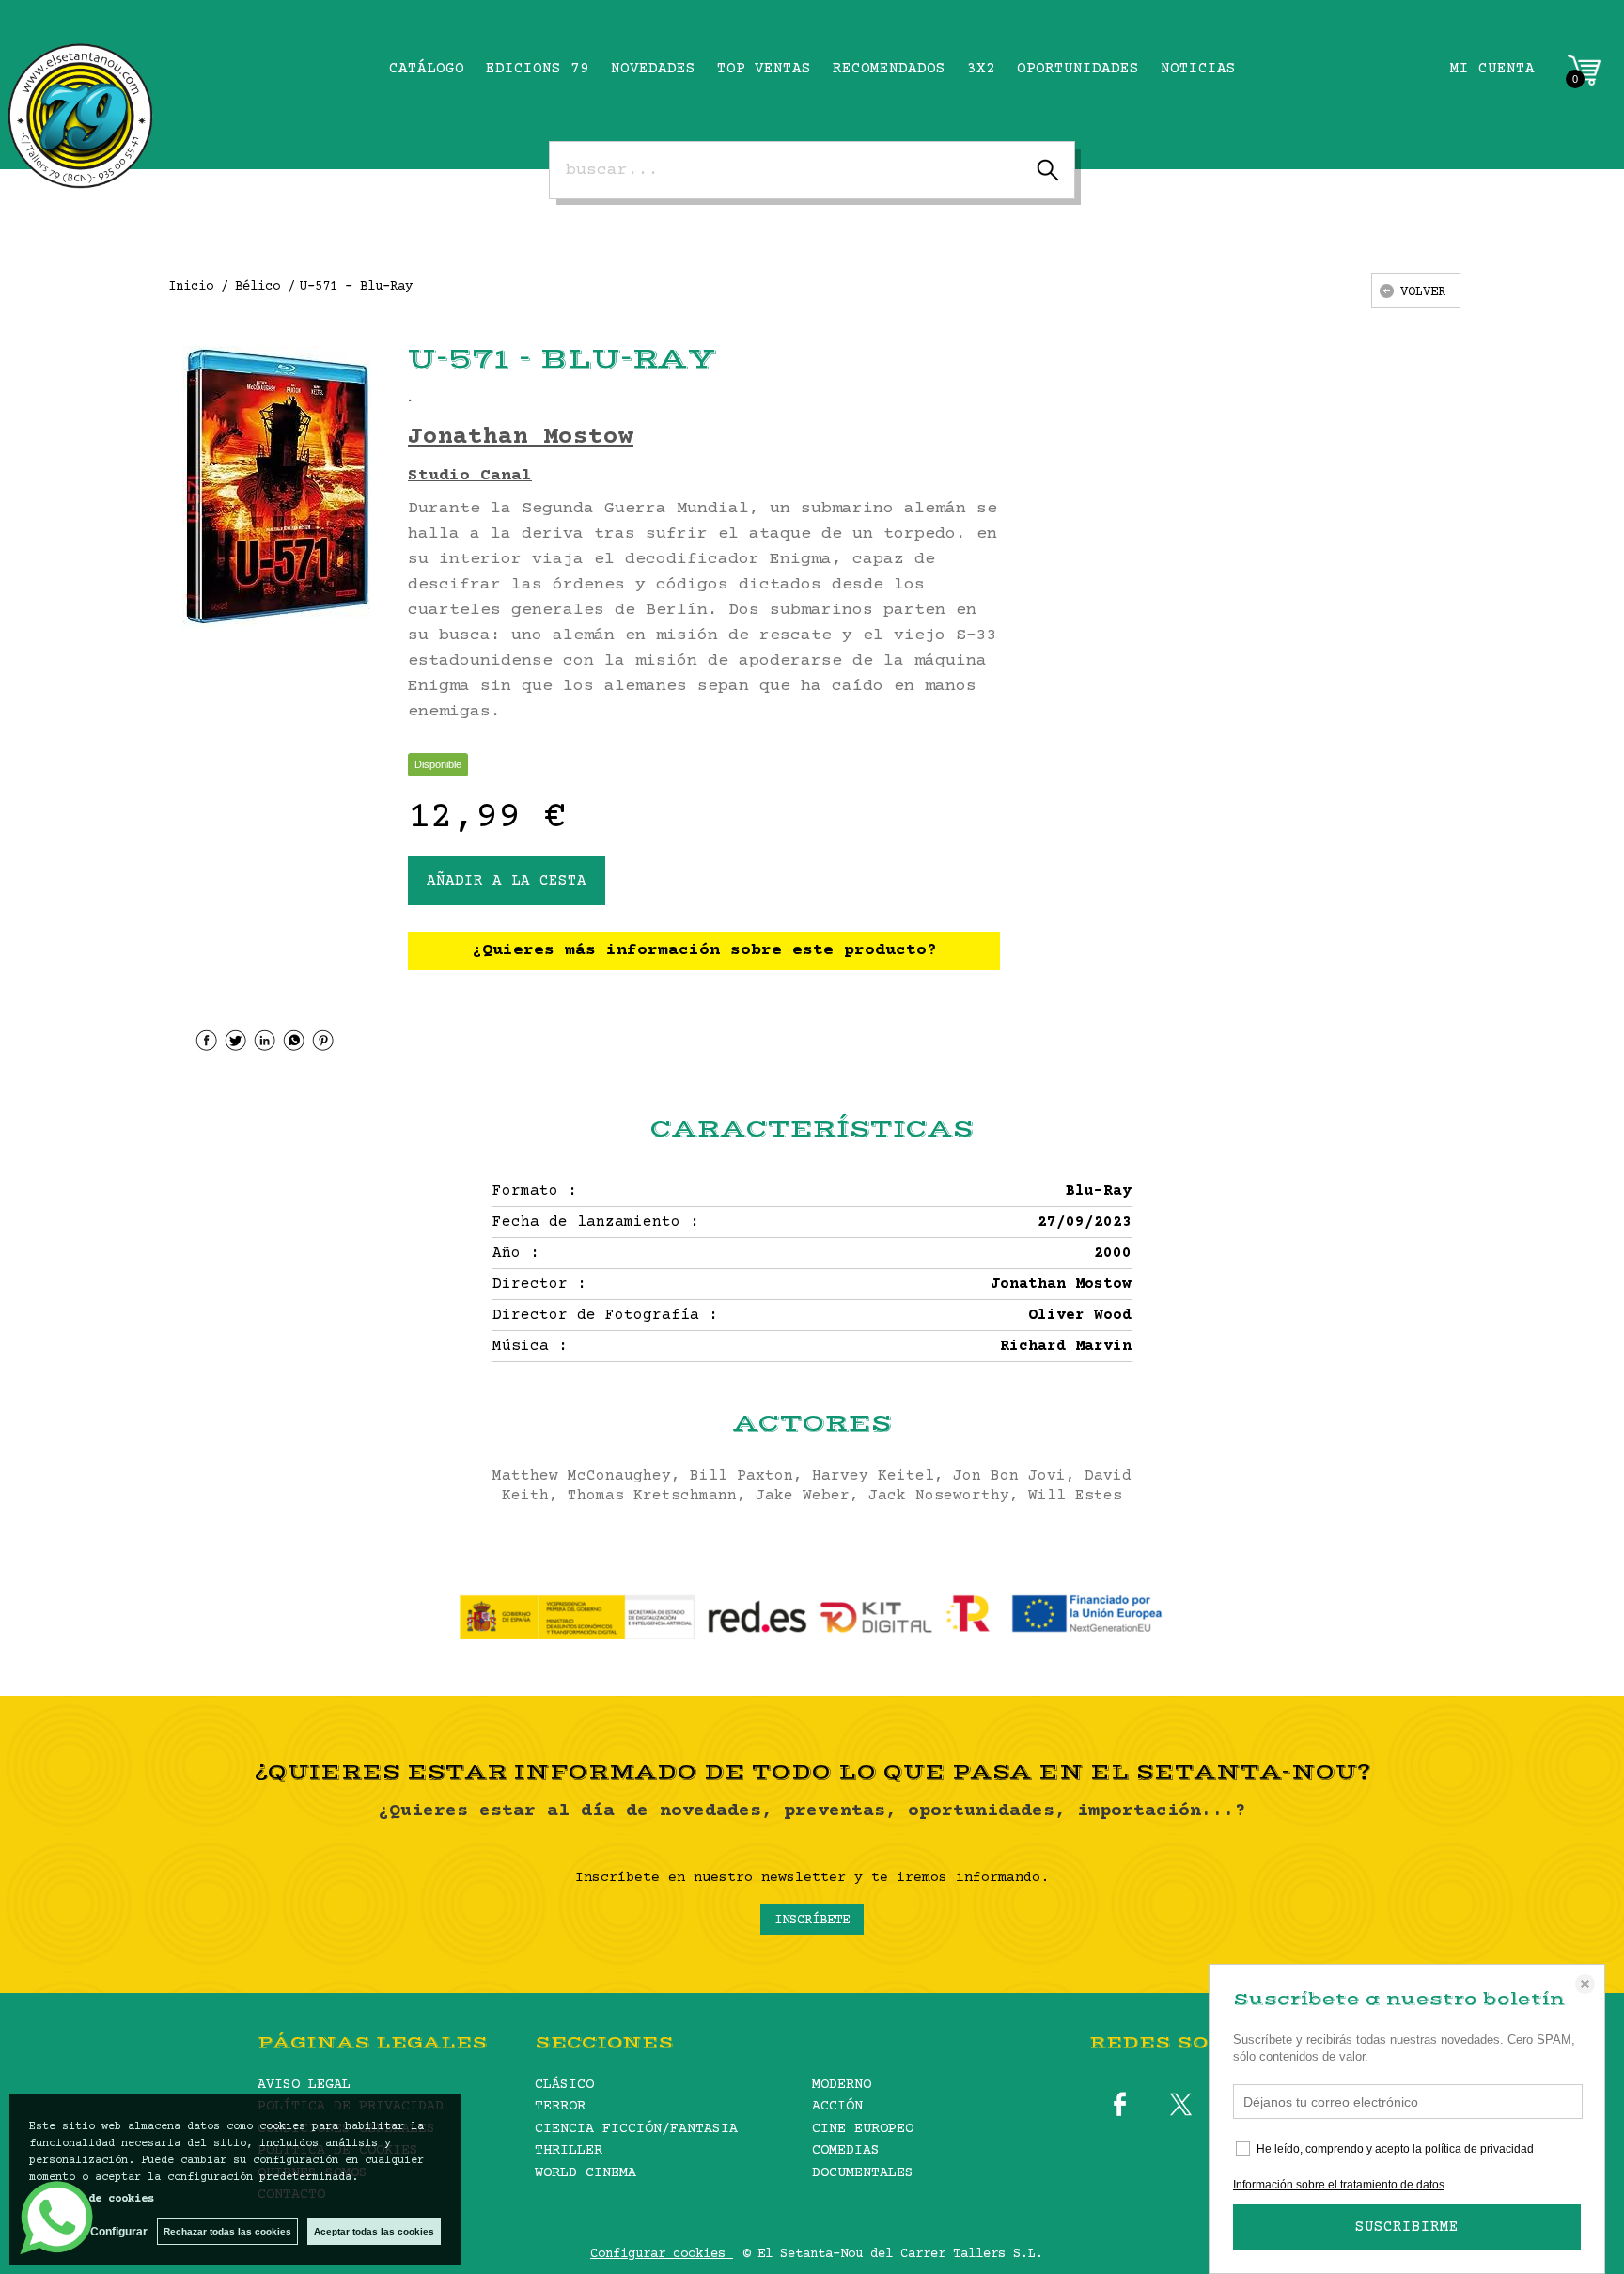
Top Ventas (764, 69)
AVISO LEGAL (304, 2085)
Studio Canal (470, 476)
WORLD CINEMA (586, 2173)
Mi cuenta (1492, 69)
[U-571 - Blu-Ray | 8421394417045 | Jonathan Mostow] (276, 487)
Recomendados (889, 69)
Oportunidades (1078, 69)
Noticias (1198, 69)
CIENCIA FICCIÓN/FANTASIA (636, 2129)
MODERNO (842, 2085)
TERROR (560, 2106)
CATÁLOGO (427, 69)
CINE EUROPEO (863, 2129)
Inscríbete (812, 1921)
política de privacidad (1479, 2149)
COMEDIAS (846, 2150)
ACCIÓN (837, 2106)
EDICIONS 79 (538, 69)
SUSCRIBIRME (1407, 2227)
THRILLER (569, 2150)
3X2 (981, 69)
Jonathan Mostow (521, 438)
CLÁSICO (564, 2085)
